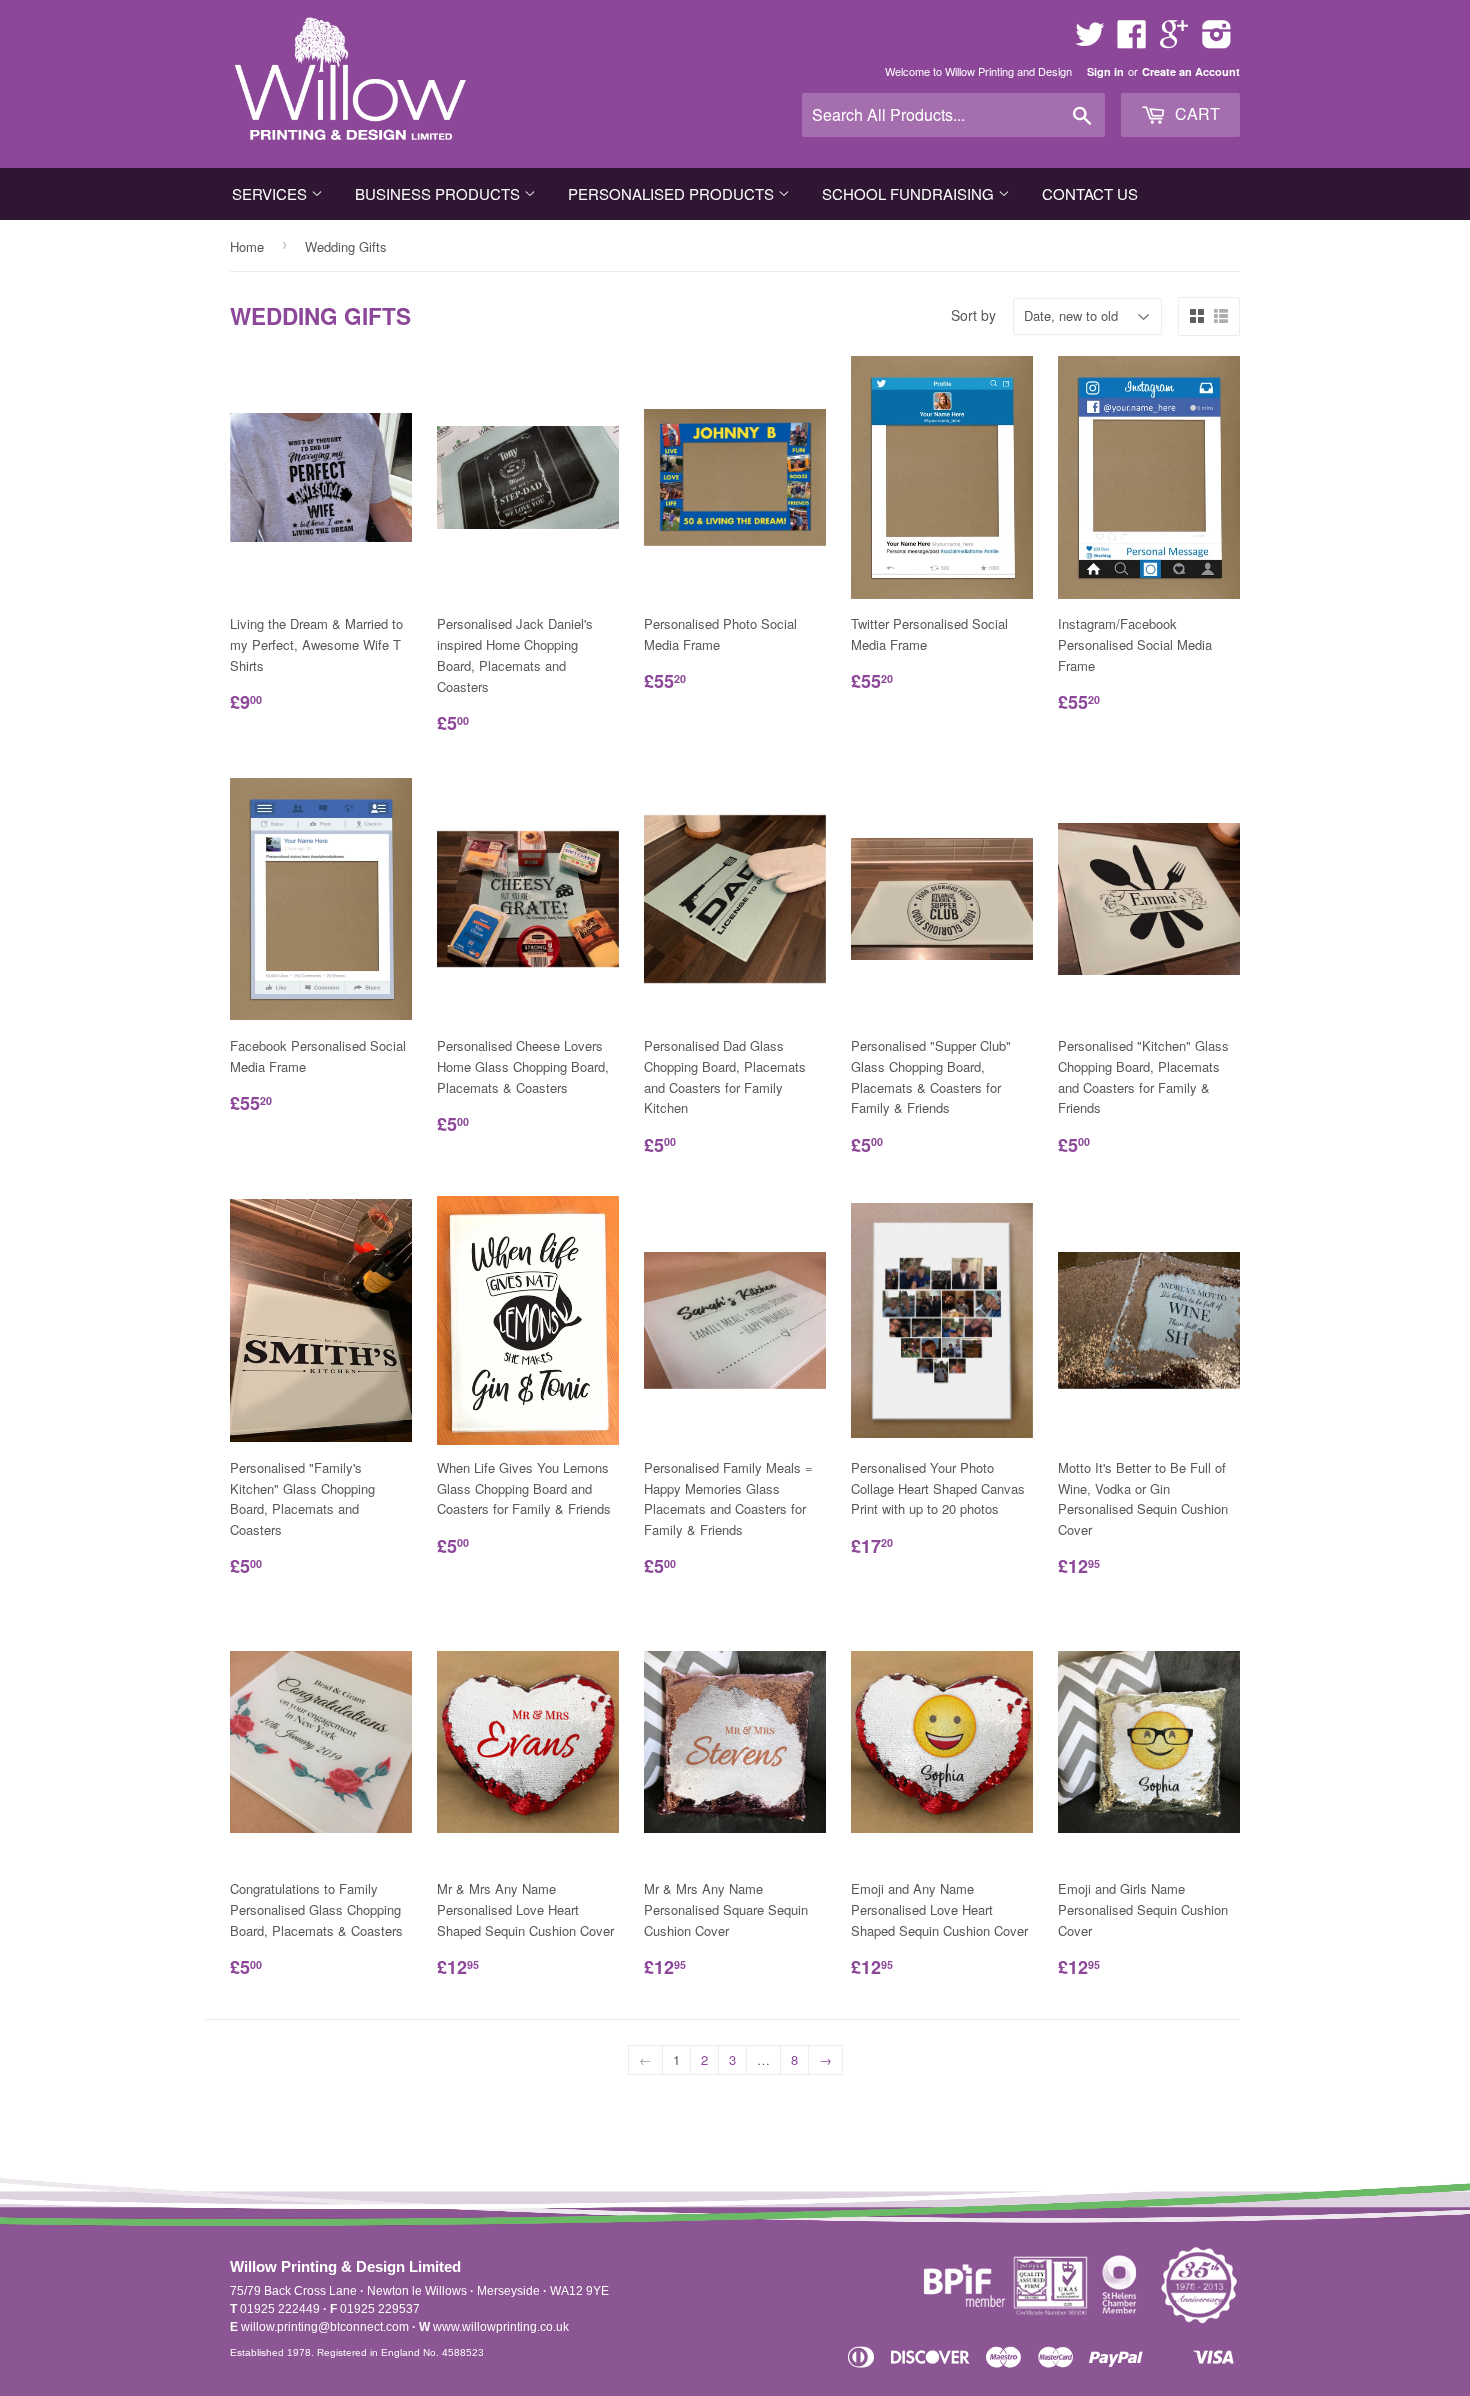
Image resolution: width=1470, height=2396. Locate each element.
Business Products (439, 193)
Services (271, 193)
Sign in (1105, 71)
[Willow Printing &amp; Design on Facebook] (1132, 40)
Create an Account (1191, 71)
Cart (1195, 113)
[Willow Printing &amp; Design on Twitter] (1090, 40)
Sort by (973, 315)
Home (247, 246)
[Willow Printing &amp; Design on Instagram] (1217, 40)
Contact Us (1090, 193)
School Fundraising (910, 193)
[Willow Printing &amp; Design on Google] (1174, 40)
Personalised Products (673, 193)
